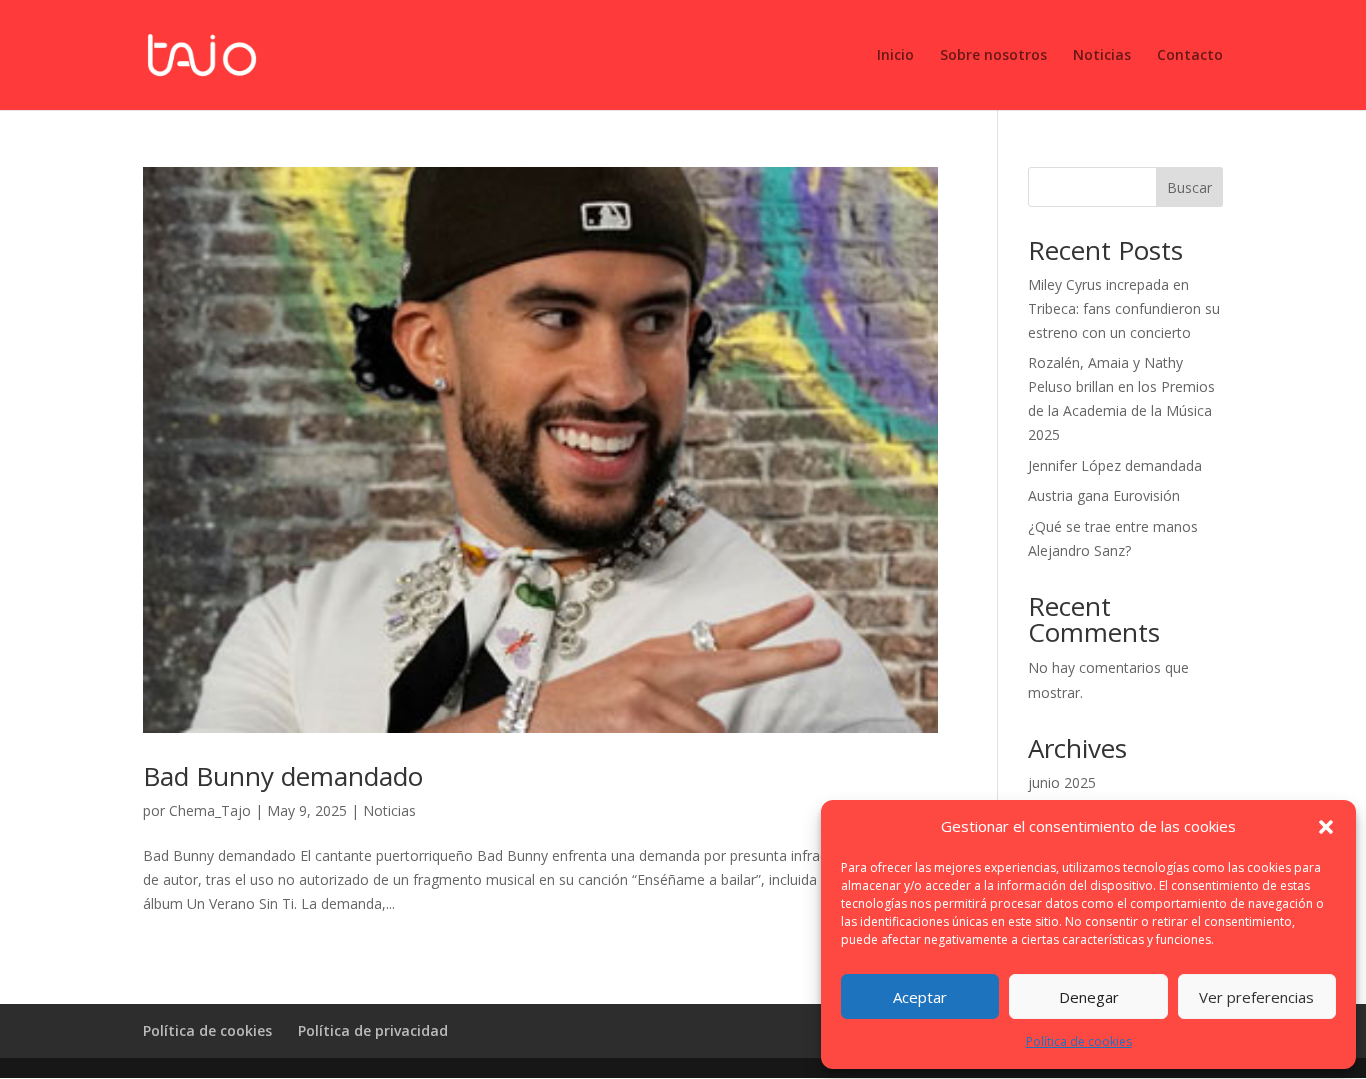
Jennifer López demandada (1115, 465)
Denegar (1089, 997)
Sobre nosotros (993, 56)
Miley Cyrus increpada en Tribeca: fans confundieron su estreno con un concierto (1124, 308)
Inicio (895, 56)
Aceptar (920, 997)
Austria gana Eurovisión (1104, 495)
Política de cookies (1079, 1041)
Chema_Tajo (210, 810)
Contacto (1190, 56)
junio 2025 (1062, 782)
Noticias (1102, 56)
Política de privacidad (373, 1030)
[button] (1326, 827)
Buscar (1189, 187)
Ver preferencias (1256, 997)
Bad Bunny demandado (283, 776)
